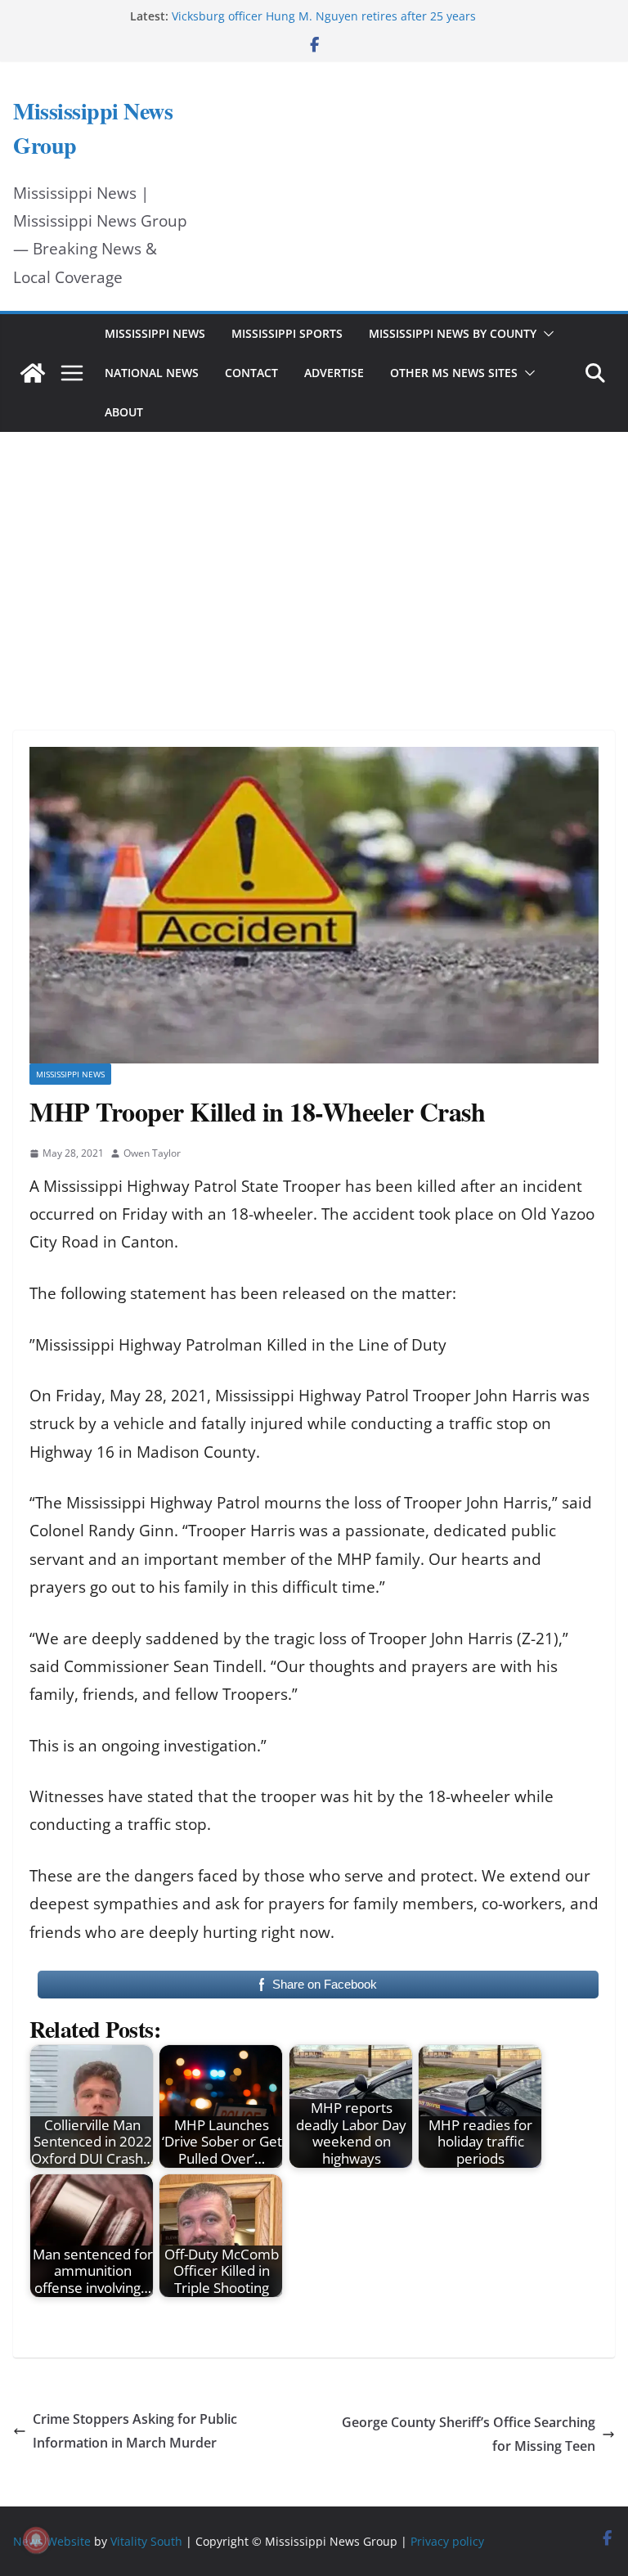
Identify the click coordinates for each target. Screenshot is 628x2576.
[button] (545, 334)
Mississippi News (155, 333)
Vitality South (146, 2541)
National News (152, 373)
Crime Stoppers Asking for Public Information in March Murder (135, 2431)
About (124, 412)
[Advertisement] (314, 559)
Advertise (334, 373)
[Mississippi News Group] (33, 373)
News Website (52, 2541)
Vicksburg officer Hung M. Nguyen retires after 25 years (324, 16)
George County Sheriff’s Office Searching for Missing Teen (469, 2434)
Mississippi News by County (453, 333)
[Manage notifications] (36, 2540)
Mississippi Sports (287, 333)
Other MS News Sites (454, 373)
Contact (251, 373)
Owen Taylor (152, 1153)
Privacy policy (447, 2541)
